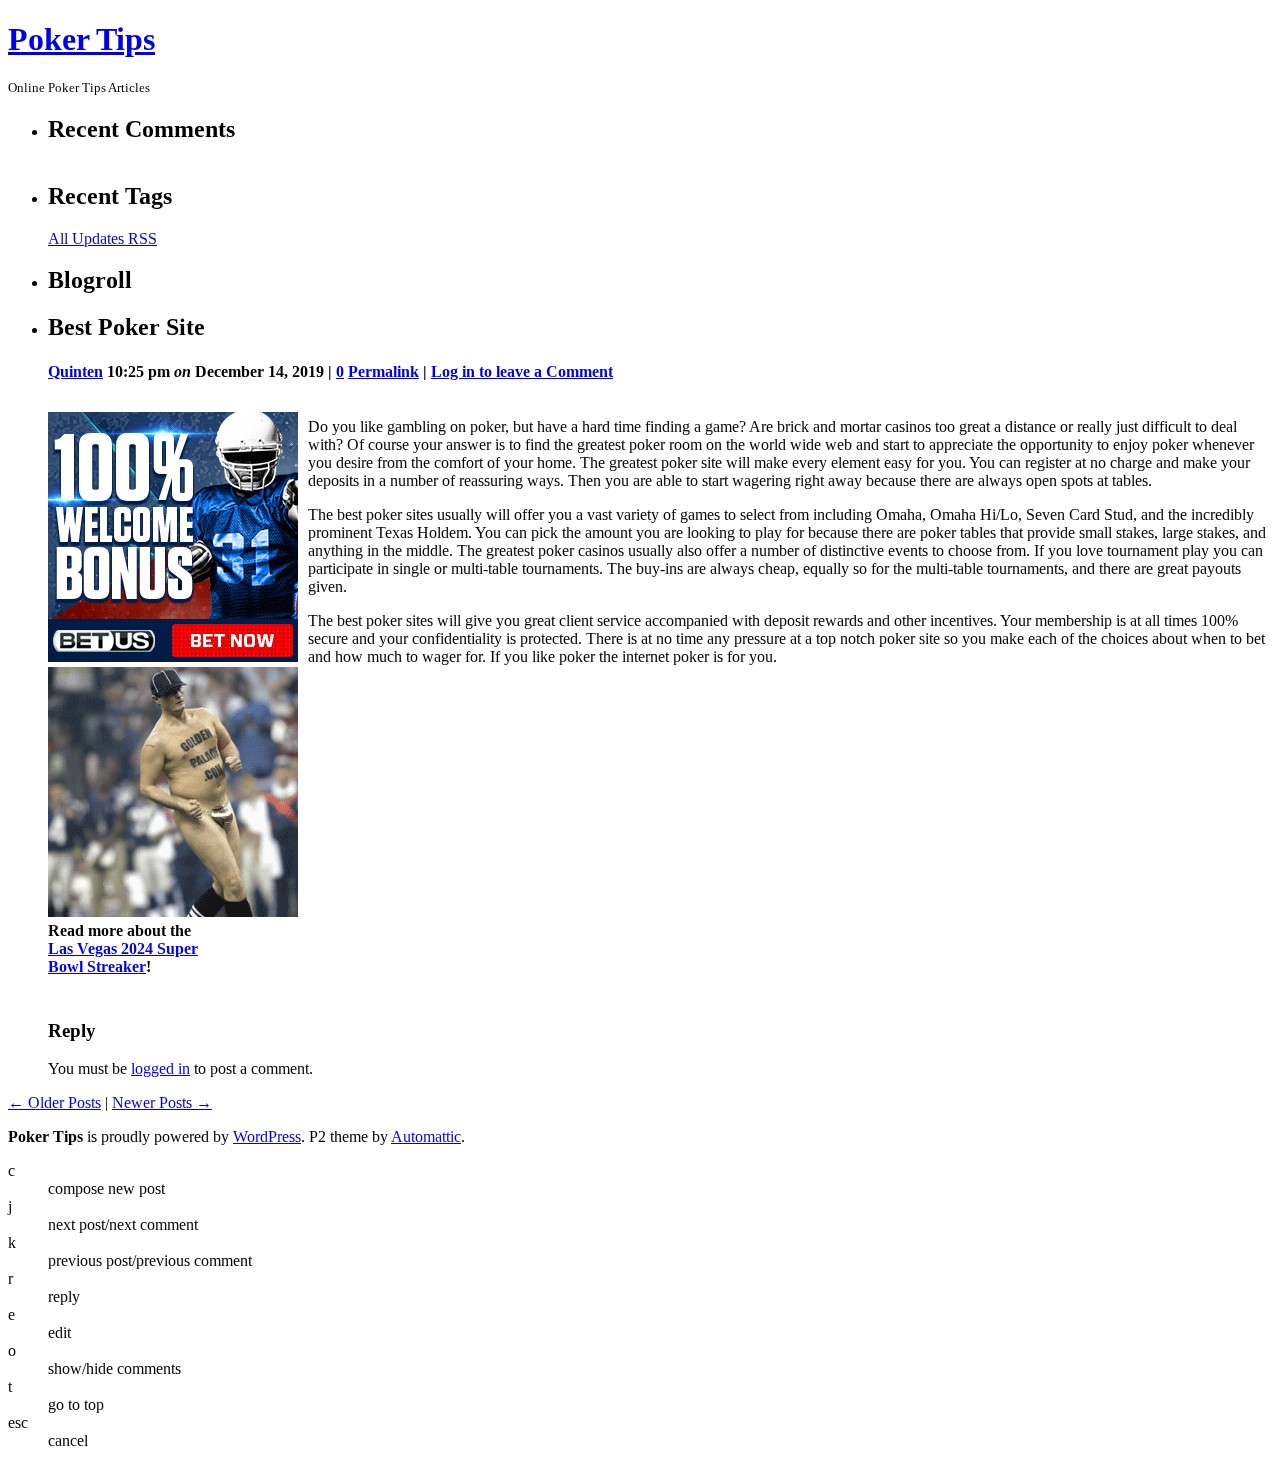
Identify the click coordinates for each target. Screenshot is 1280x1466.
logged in (160, 1068)
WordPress (267, 1136)
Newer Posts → (162, 1102)
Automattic (426, 1136)
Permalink (383, 371)
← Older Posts (54, 1102)
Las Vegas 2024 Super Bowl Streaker (123, 957)
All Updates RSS (102, 238)
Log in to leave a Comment (522, 371)
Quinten (75, 371)
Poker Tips (81, 39)
